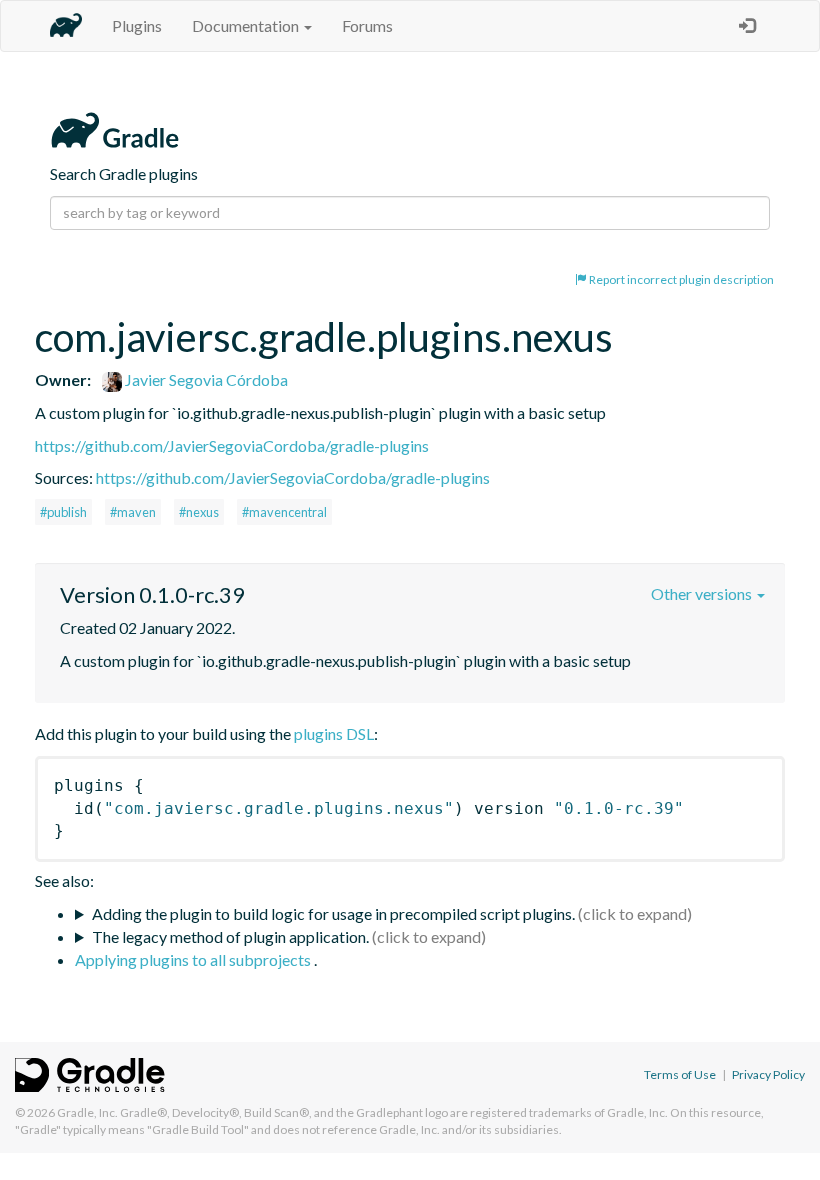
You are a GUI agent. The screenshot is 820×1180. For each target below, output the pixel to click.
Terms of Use (680, 1074)
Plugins (137, 25)
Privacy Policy (768, 1074)
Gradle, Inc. (87, 1112)
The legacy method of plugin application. (230, 936)
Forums (367, 25)
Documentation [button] (247, 25)
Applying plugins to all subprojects (194, 959)
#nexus (199, 512)
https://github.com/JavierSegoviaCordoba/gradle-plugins (232, 445)
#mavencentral (284, 512)
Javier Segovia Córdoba (205, 379)
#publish (63, 512)
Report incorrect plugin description (680, 279)
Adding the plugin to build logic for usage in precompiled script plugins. (333, 913)
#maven (133, 512)
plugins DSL (334, 733)
